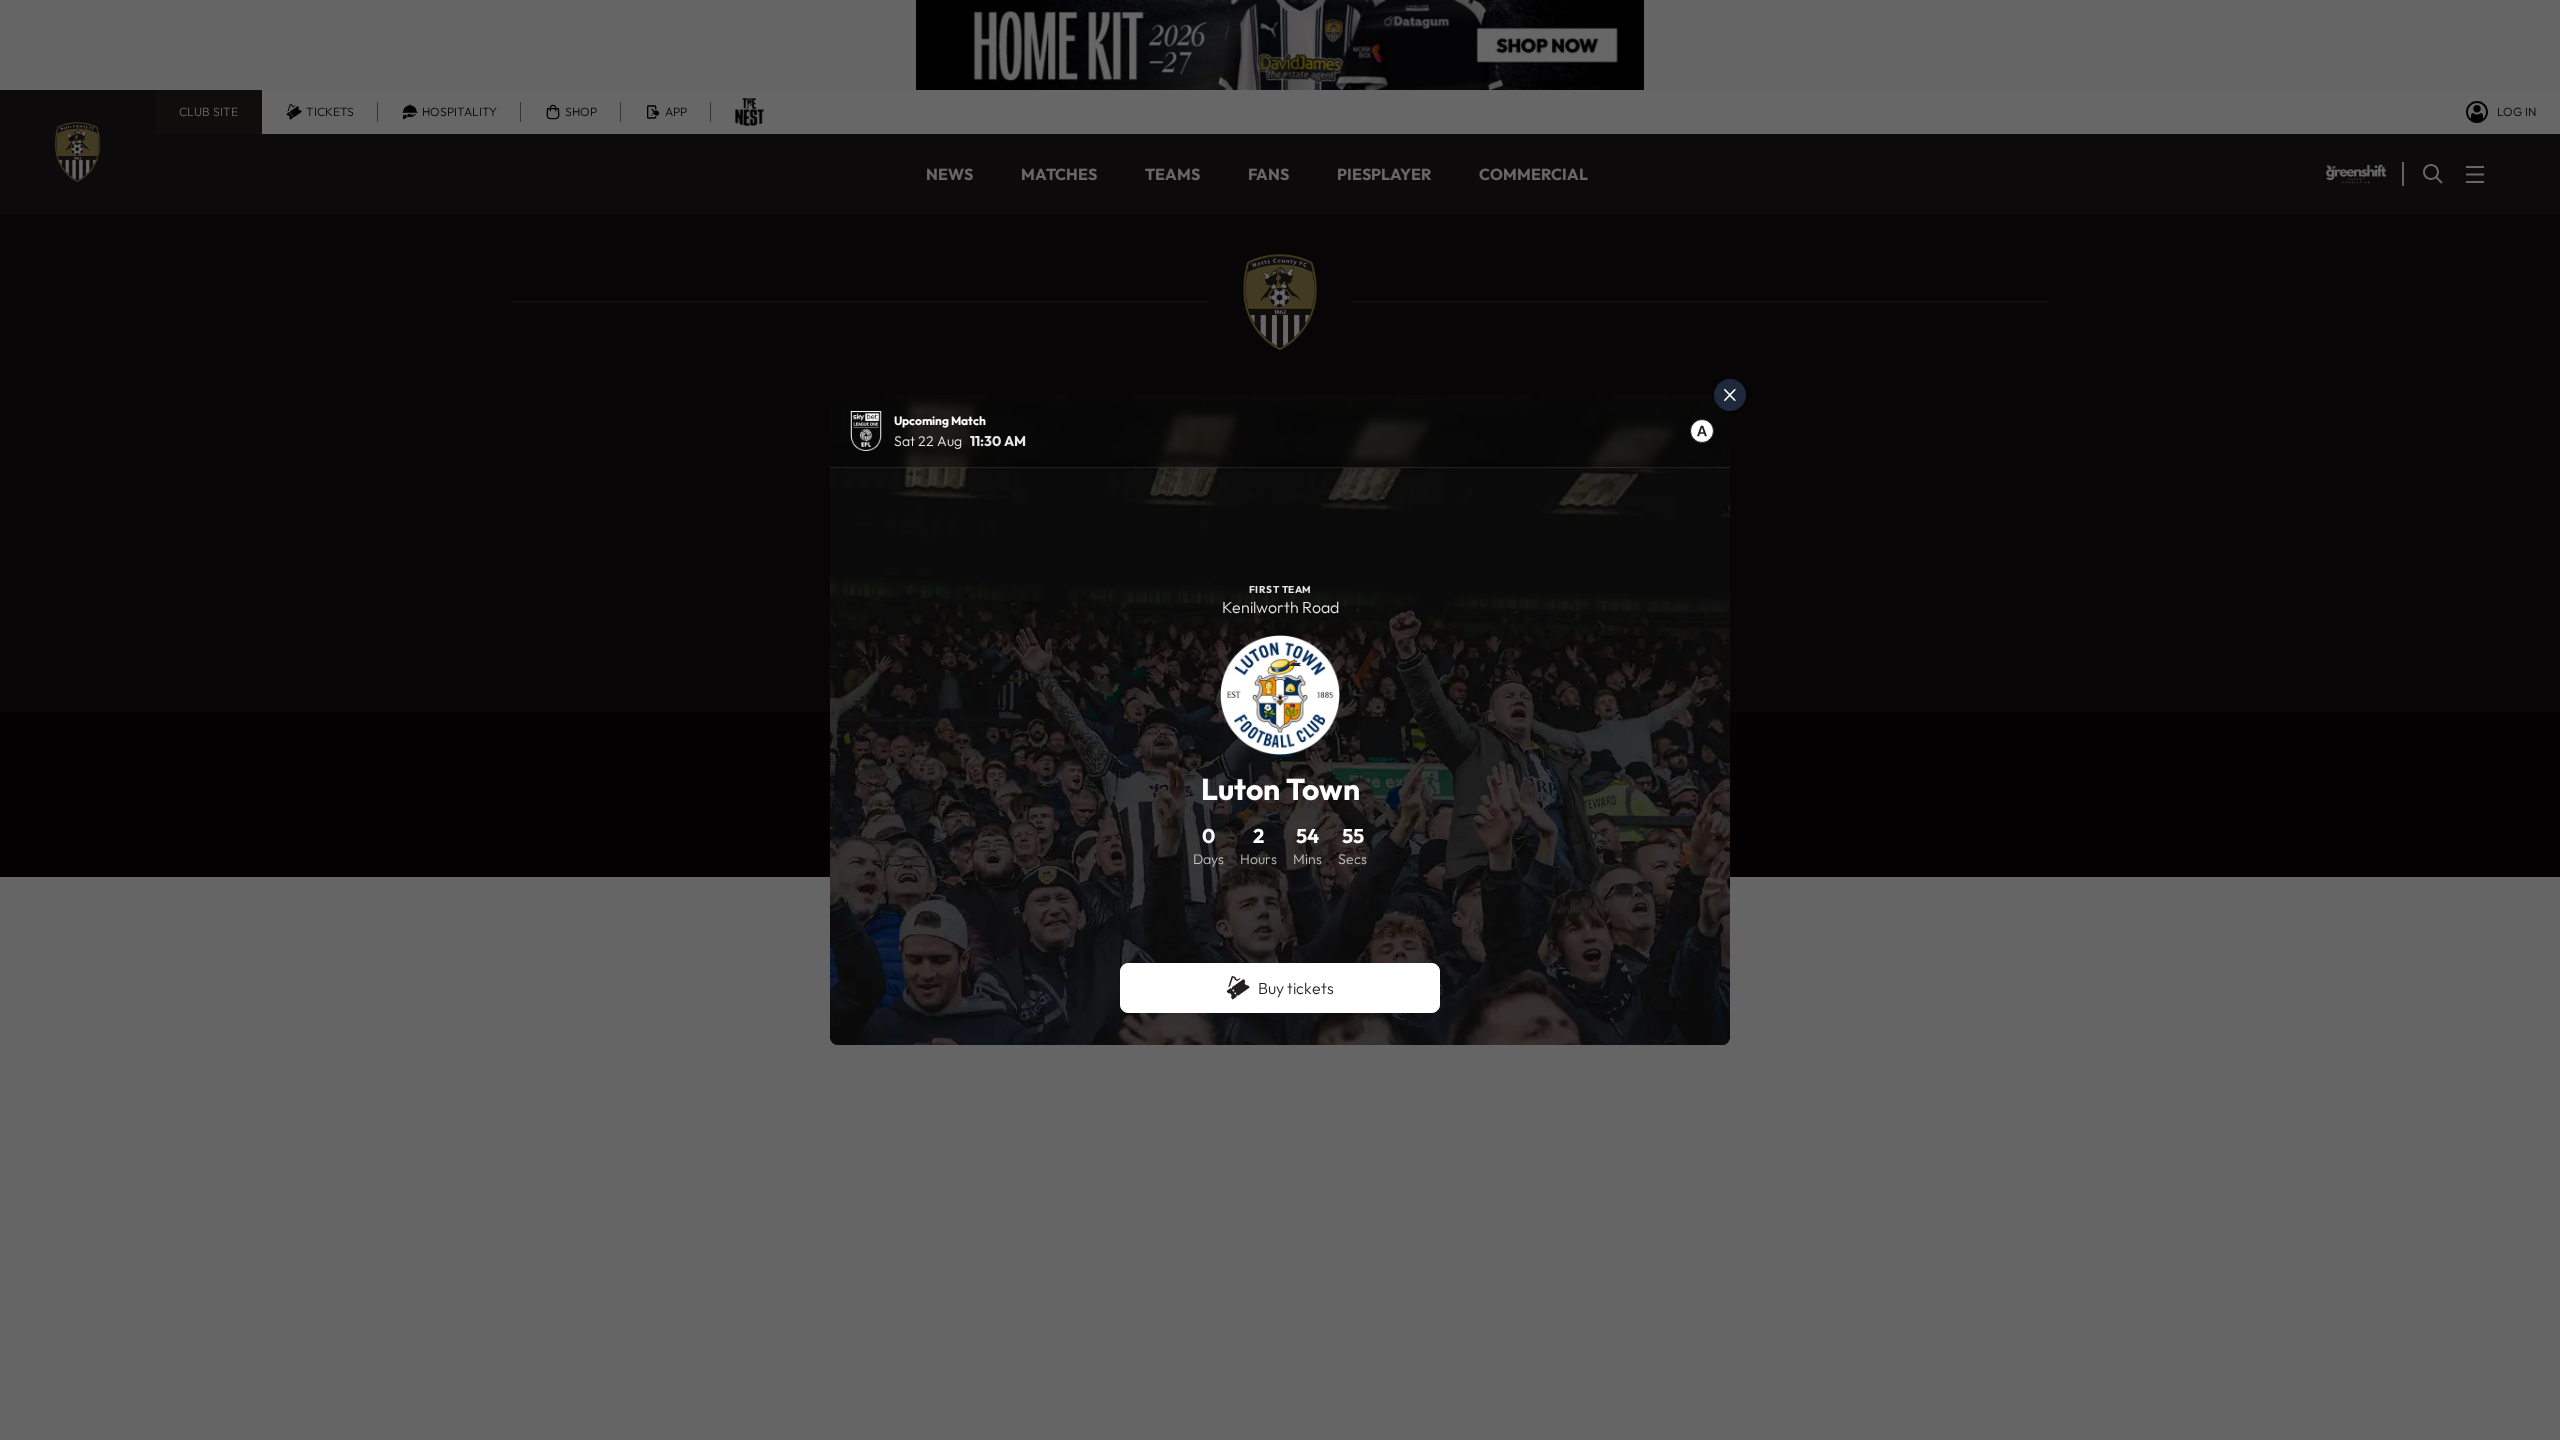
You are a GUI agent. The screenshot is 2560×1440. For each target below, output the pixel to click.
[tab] (1702, 431)
